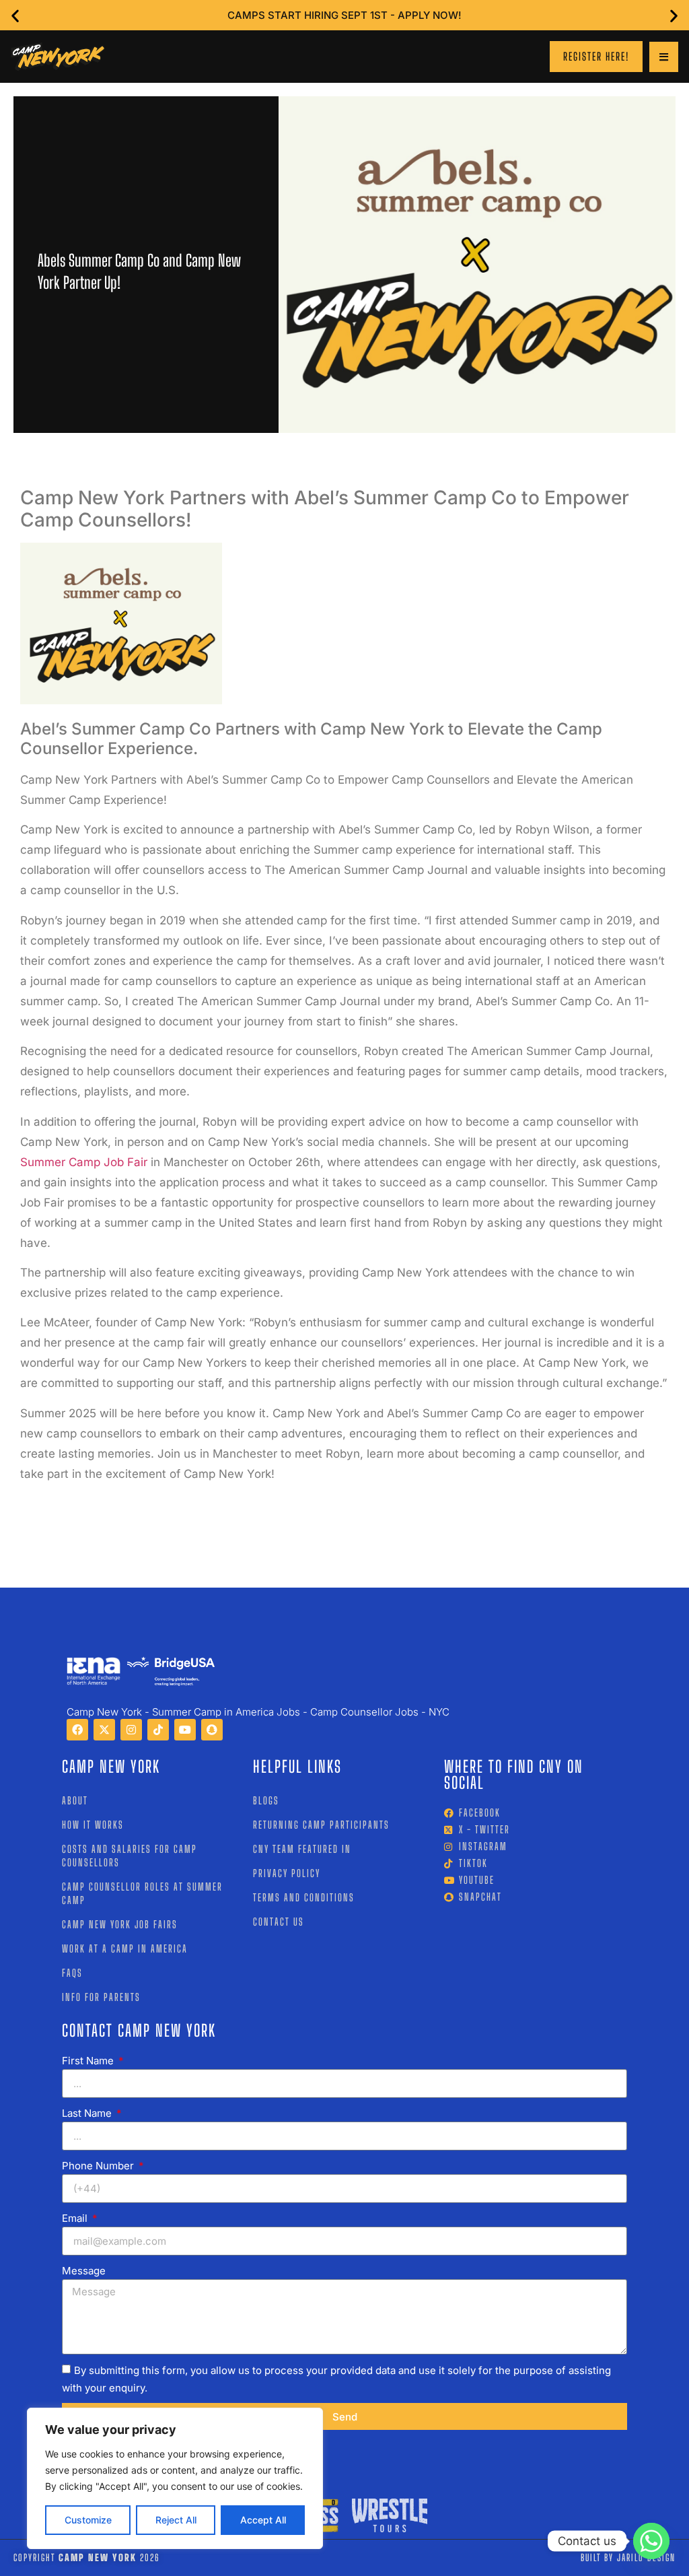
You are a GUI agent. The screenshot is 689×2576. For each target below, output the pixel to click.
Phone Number (99, 2166)
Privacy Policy (287, 1873)
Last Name (88, 2113)
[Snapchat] (212, 1730)
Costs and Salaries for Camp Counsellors (130, 1856)
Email (76, 2218)
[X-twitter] (104, 1730)
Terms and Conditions (304, 1897)
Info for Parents (101, 1997)
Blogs (266, 1800)
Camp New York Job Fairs (120, 1924)
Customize (88, 2520)
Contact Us (279, 1922)
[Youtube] (185, 1730)
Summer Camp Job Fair (84, 1162)
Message (84, 2271)
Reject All (176, 2520)
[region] (175, 2478)
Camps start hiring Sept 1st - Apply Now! (344, 15)
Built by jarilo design (628, 2557)
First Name (89, 2061)
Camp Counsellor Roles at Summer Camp (142, 1893)
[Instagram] (131, 1730)
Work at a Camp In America (125, 1948)
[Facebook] (77, 1730)
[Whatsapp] (651, 2541)
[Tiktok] (158, 1730)
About (75, 1800)
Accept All (263, 2520)
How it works (93, 1825)
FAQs (72, 1973)
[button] (15, 15)
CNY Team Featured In (302, 1849)
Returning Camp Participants (321, 1825)
